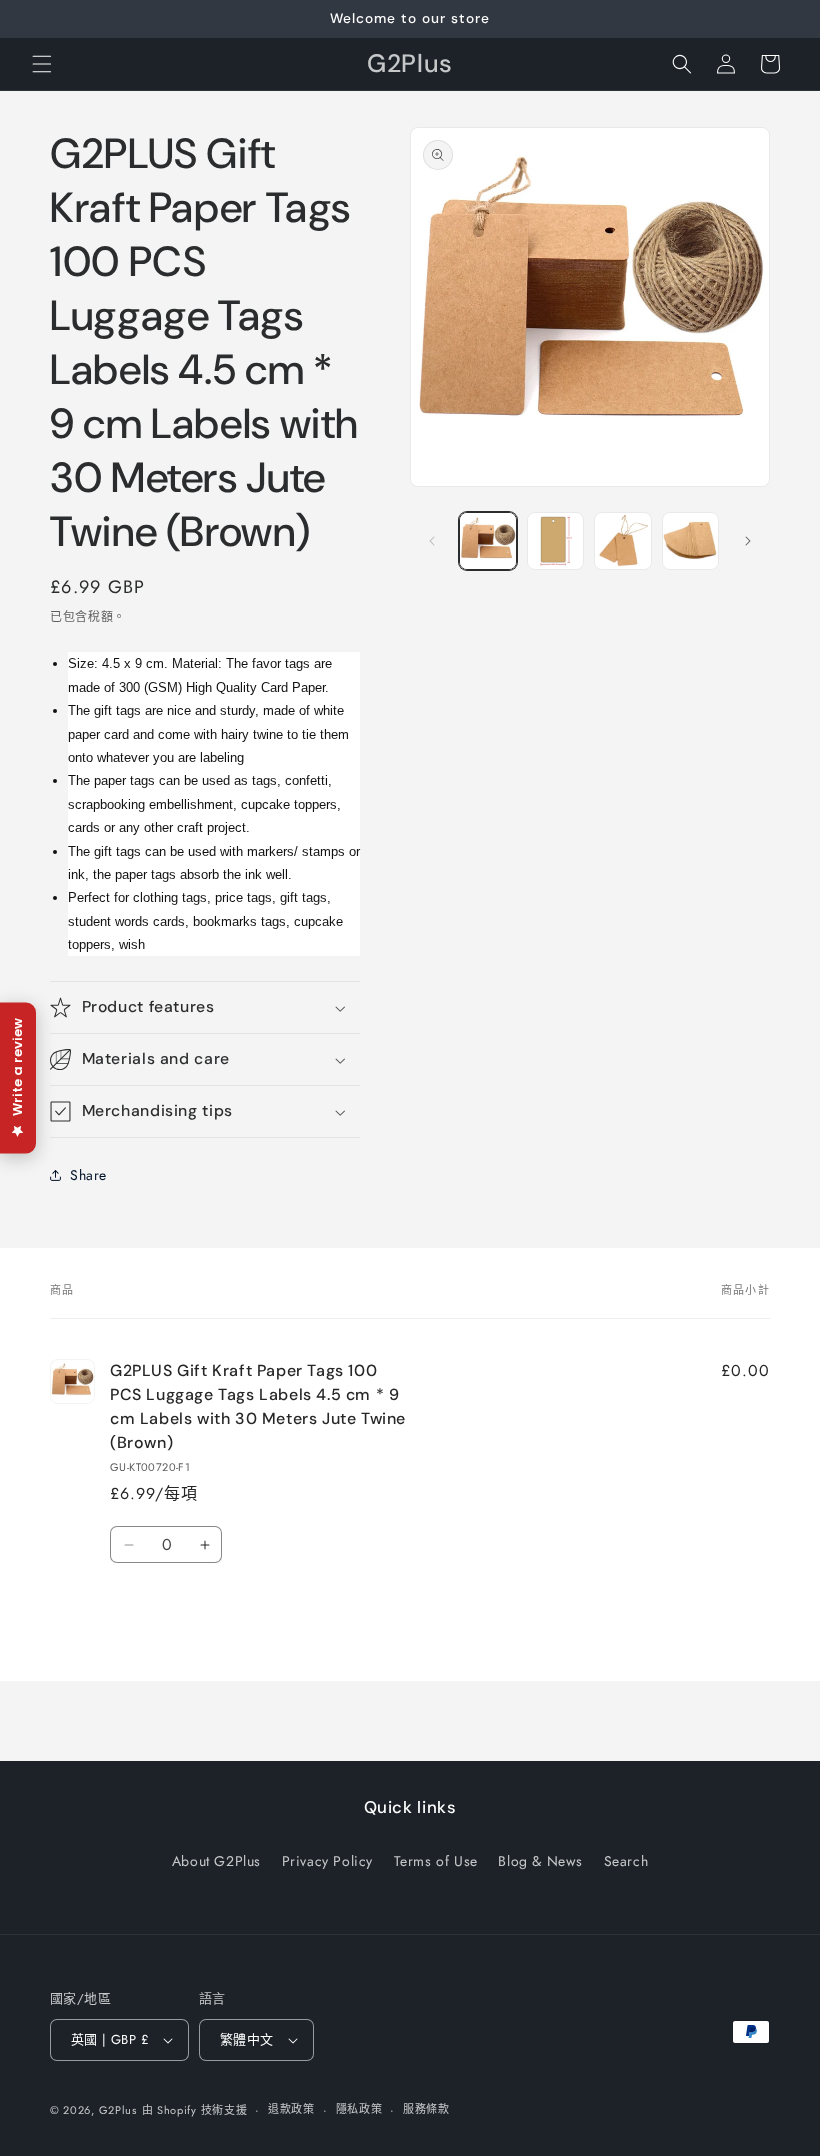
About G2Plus (216, 1861)
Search (626, 1861)
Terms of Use (436, 1861)
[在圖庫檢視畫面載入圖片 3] (623, 541)
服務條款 (426, 2109)
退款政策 (291, 2109)
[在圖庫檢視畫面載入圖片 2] (556, 541)
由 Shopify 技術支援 (195, 2110)
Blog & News (540, 1861)
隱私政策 (359, 2109)
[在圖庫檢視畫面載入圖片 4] (691, 541)
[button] (42, 64)
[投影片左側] (432, 541)
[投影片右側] (748, 541)
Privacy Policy (327, 1861)
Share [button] (88, 1175)
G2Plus (118, 2110)
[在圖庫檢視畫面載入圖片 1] (488, 541)
